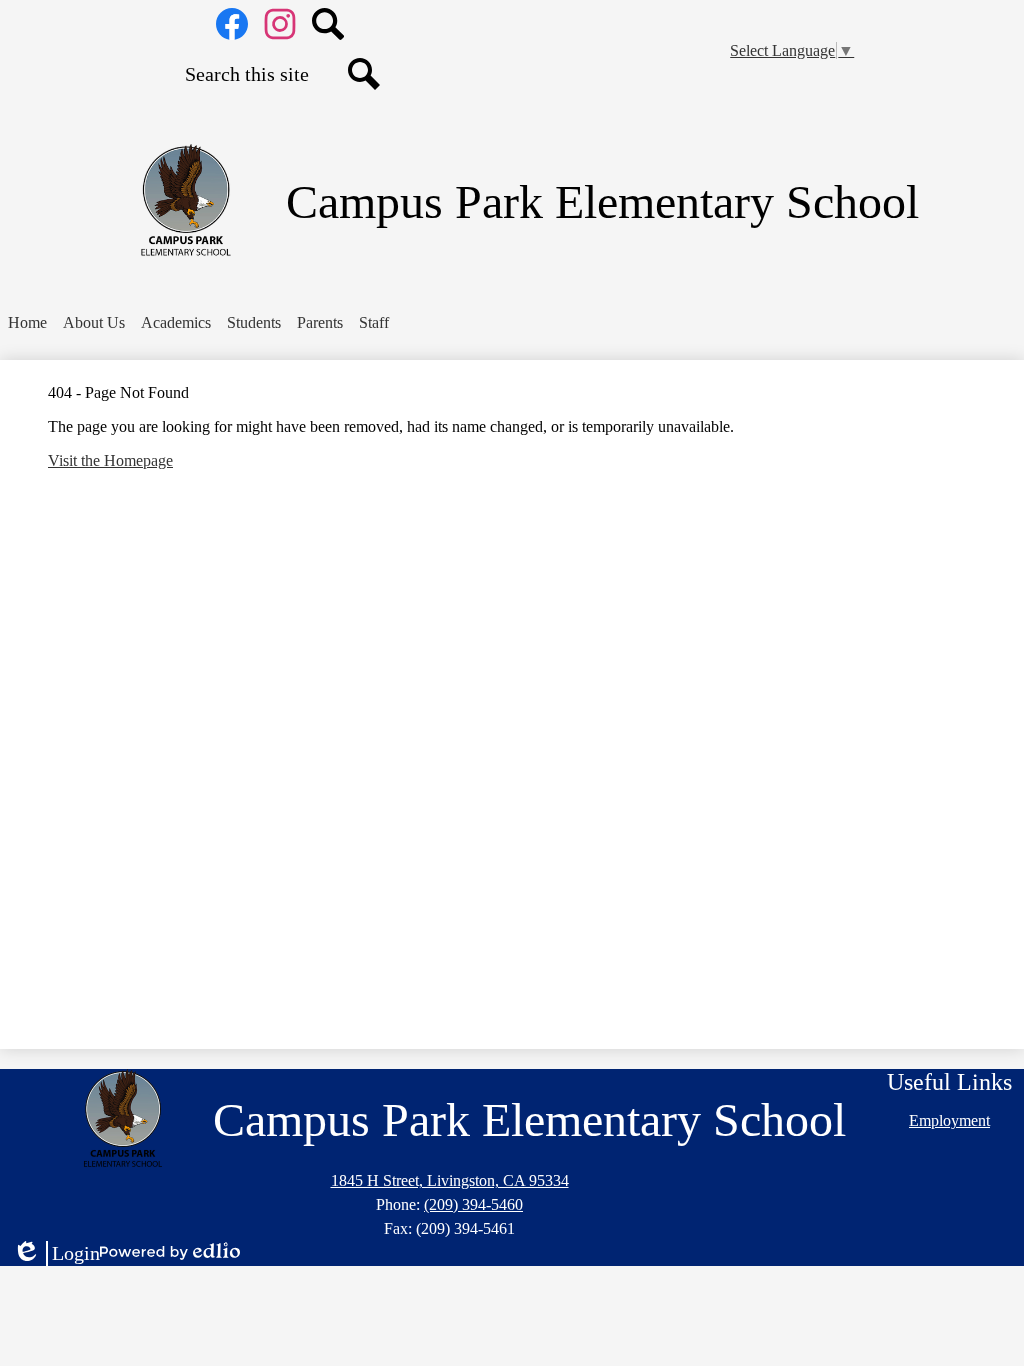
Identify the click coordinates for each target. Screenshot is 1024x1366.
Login (56, 1254)
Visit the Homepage (110, 460)
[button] (94, 323)
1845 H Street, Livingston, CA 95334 (450, 1180)
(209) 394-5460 (473, 1204)
